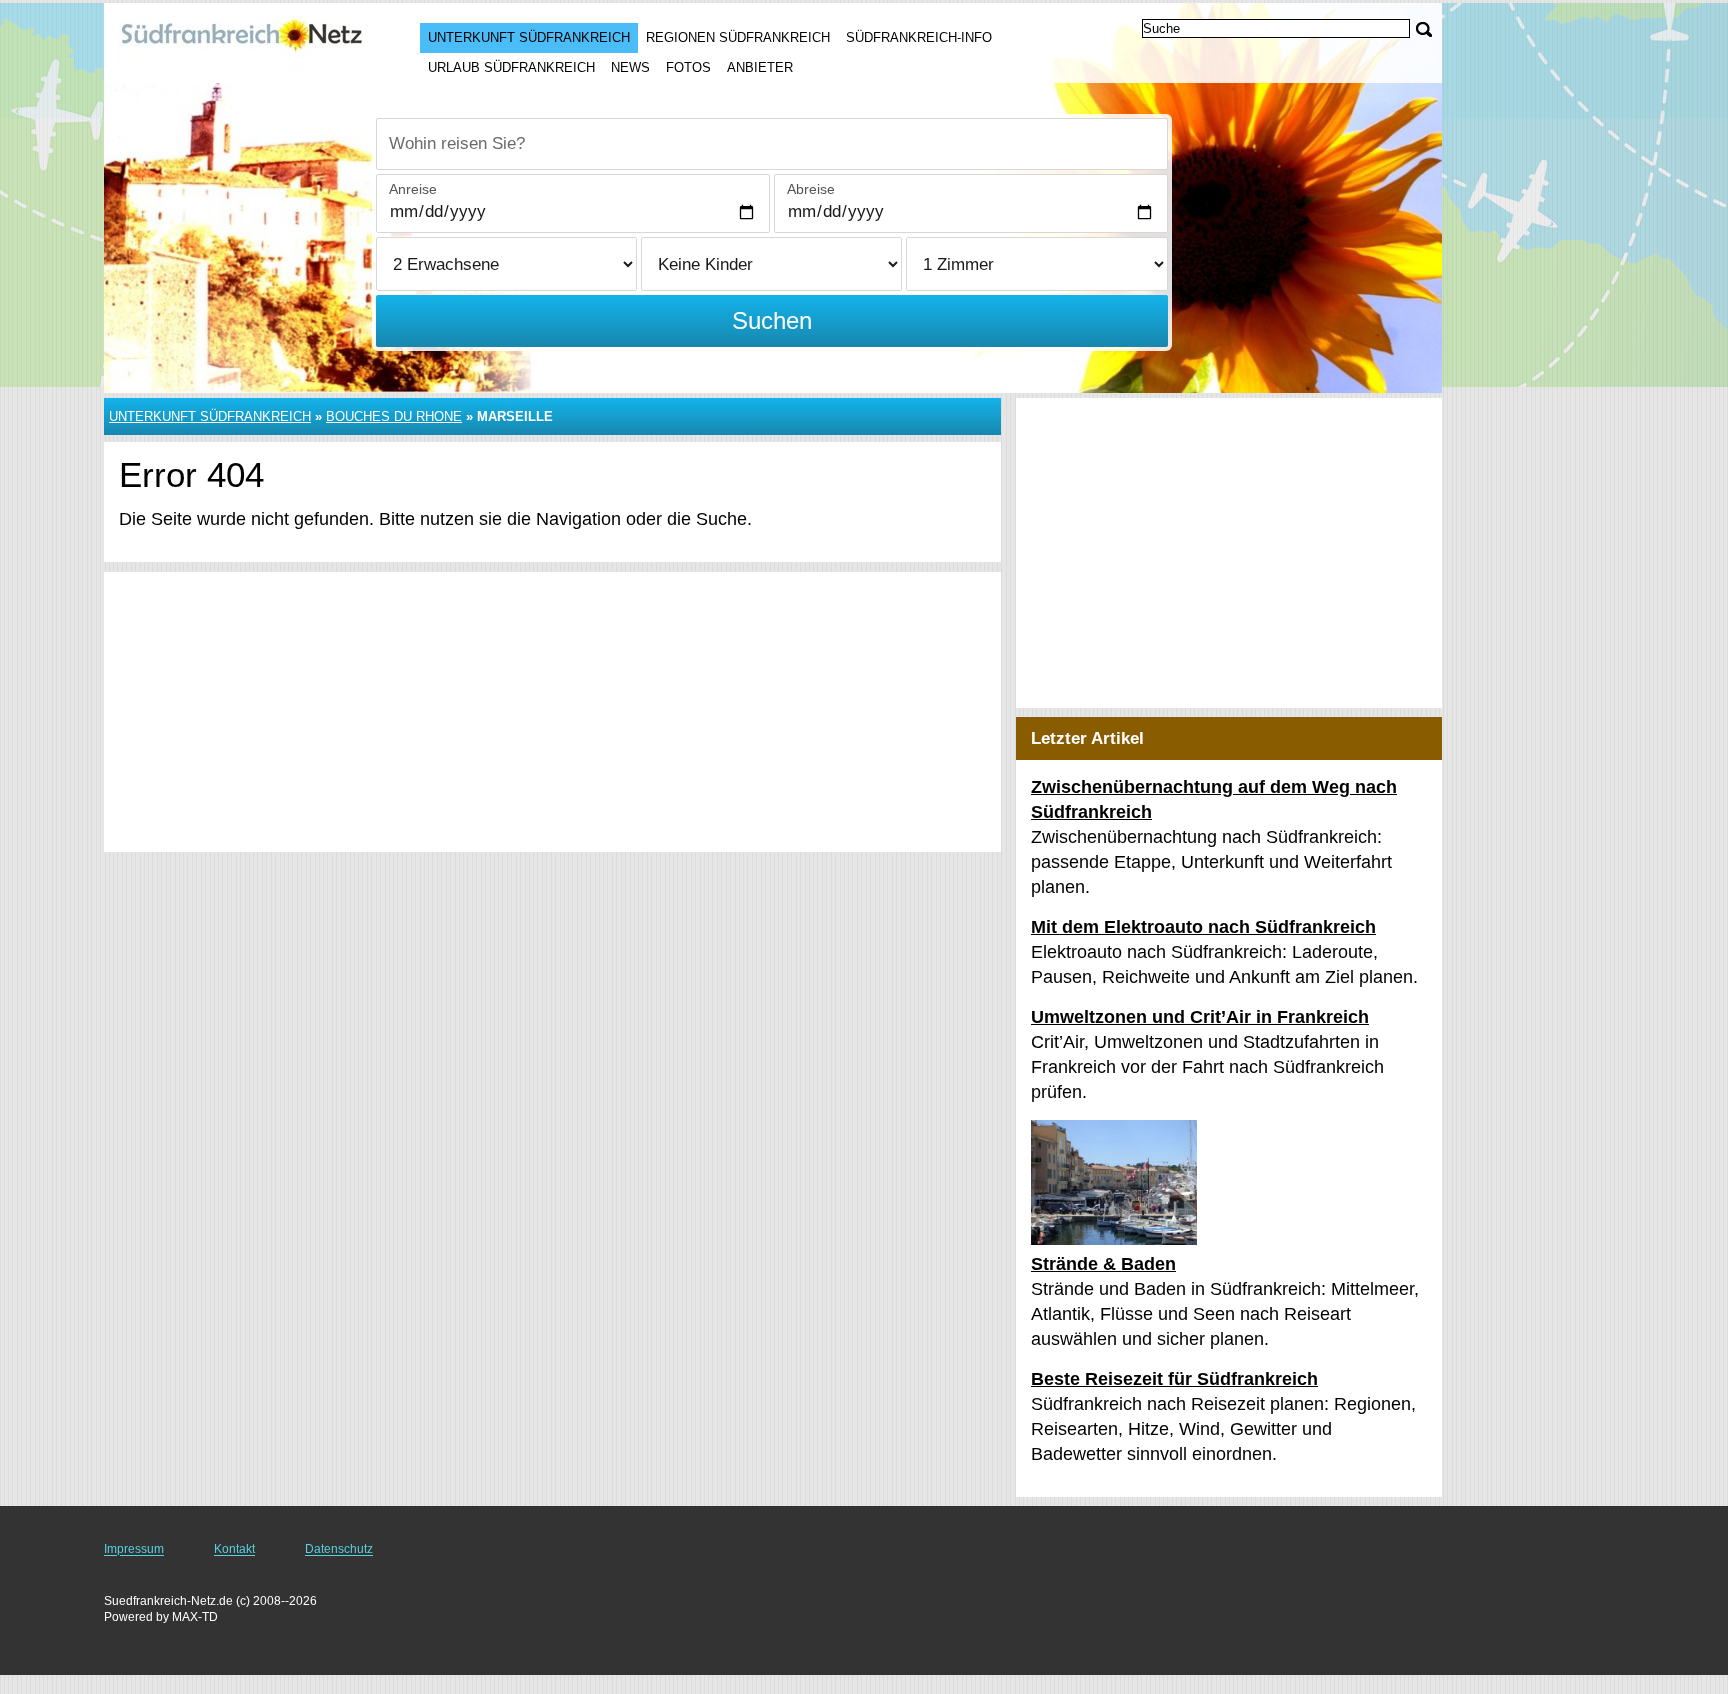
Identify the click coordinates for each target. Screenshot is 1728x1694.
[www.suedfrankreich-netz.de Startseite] (242, 41)
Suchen (772, 320)
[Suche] (1424, 29)
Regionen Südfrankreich (738, 37)
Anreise (413, 189)
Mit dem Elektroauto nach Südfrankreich (1203, 927)
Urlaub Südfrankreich (511, 67)
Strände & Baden (1103, 1264)
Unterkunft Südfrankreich (529, 37)
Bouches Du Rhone (394, 416)
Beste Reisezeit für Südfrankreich (1174, 1379)
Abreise (811, 189)
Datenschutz (339, 1549)
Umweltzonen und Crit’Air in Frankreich (1200, 1017)
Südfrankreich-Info (919, 37)
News (630, 67)
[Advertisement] (552, 712)
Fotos (688, 67)
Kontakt (234, 1549)
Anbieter (760, 67)
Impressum (134, 1549)
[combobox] (772, 144)
